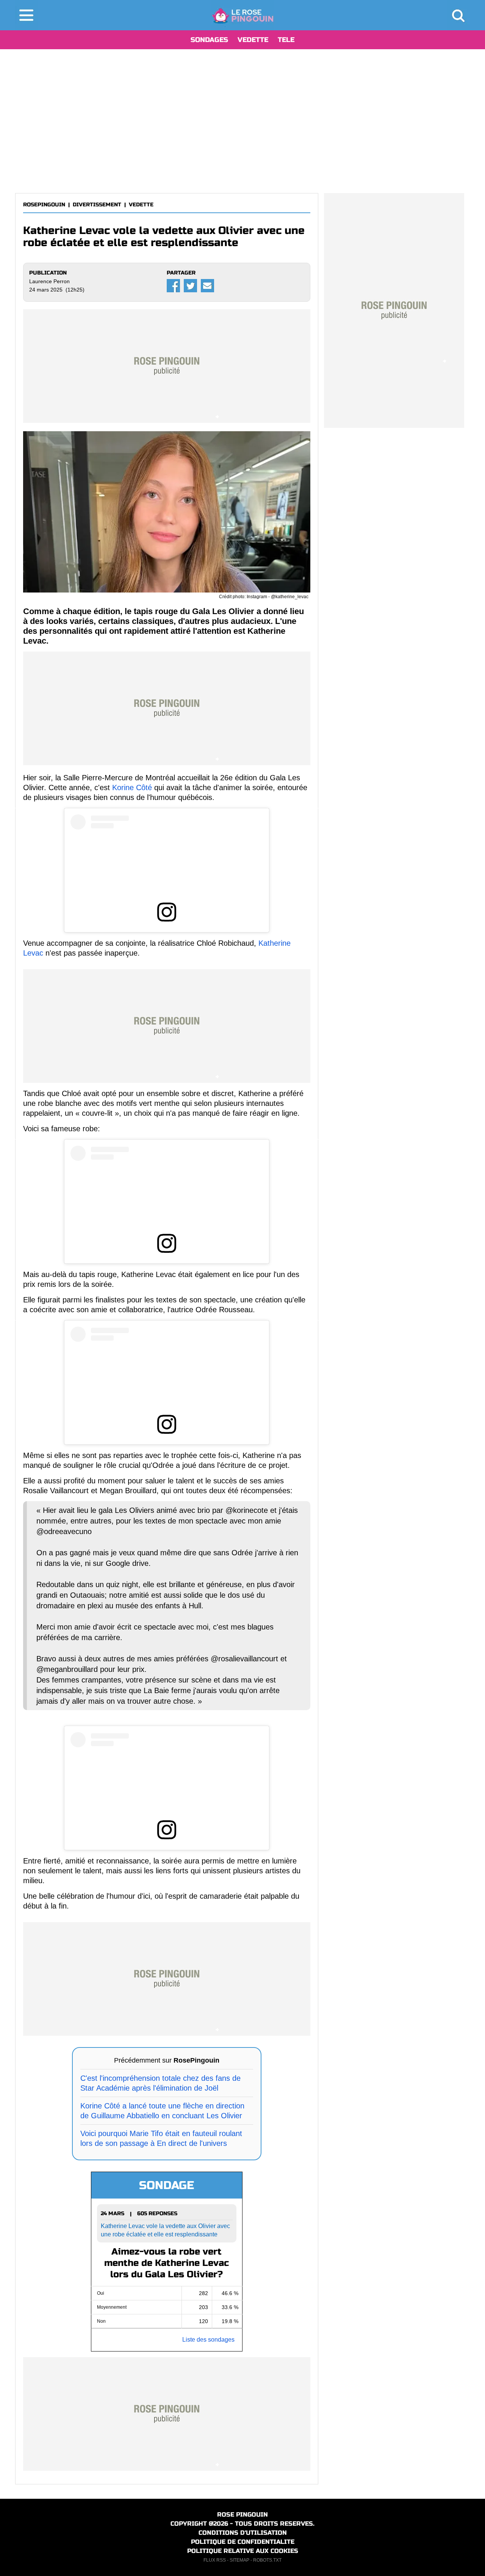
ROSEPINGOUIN (44, 205)
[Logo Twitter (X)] (190, 286)
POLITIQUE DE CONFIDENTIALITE (243, 2542)
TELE (286, 40)
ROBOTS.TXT (267, 2560)
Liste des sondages (208, 2340)
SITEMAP (239, 2560)
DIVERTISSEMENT (97, 205)
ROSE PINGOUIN (242, 2514)
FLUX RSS (215, 2560)
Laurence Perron (49, 281)
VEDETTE (253, 40)
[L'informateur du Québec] (243, 15)
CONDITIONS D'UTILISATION (243, 2533)
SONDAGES (209, 40)
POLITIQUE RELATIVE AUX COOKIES (243, 2551)
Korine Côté (132, 787)
